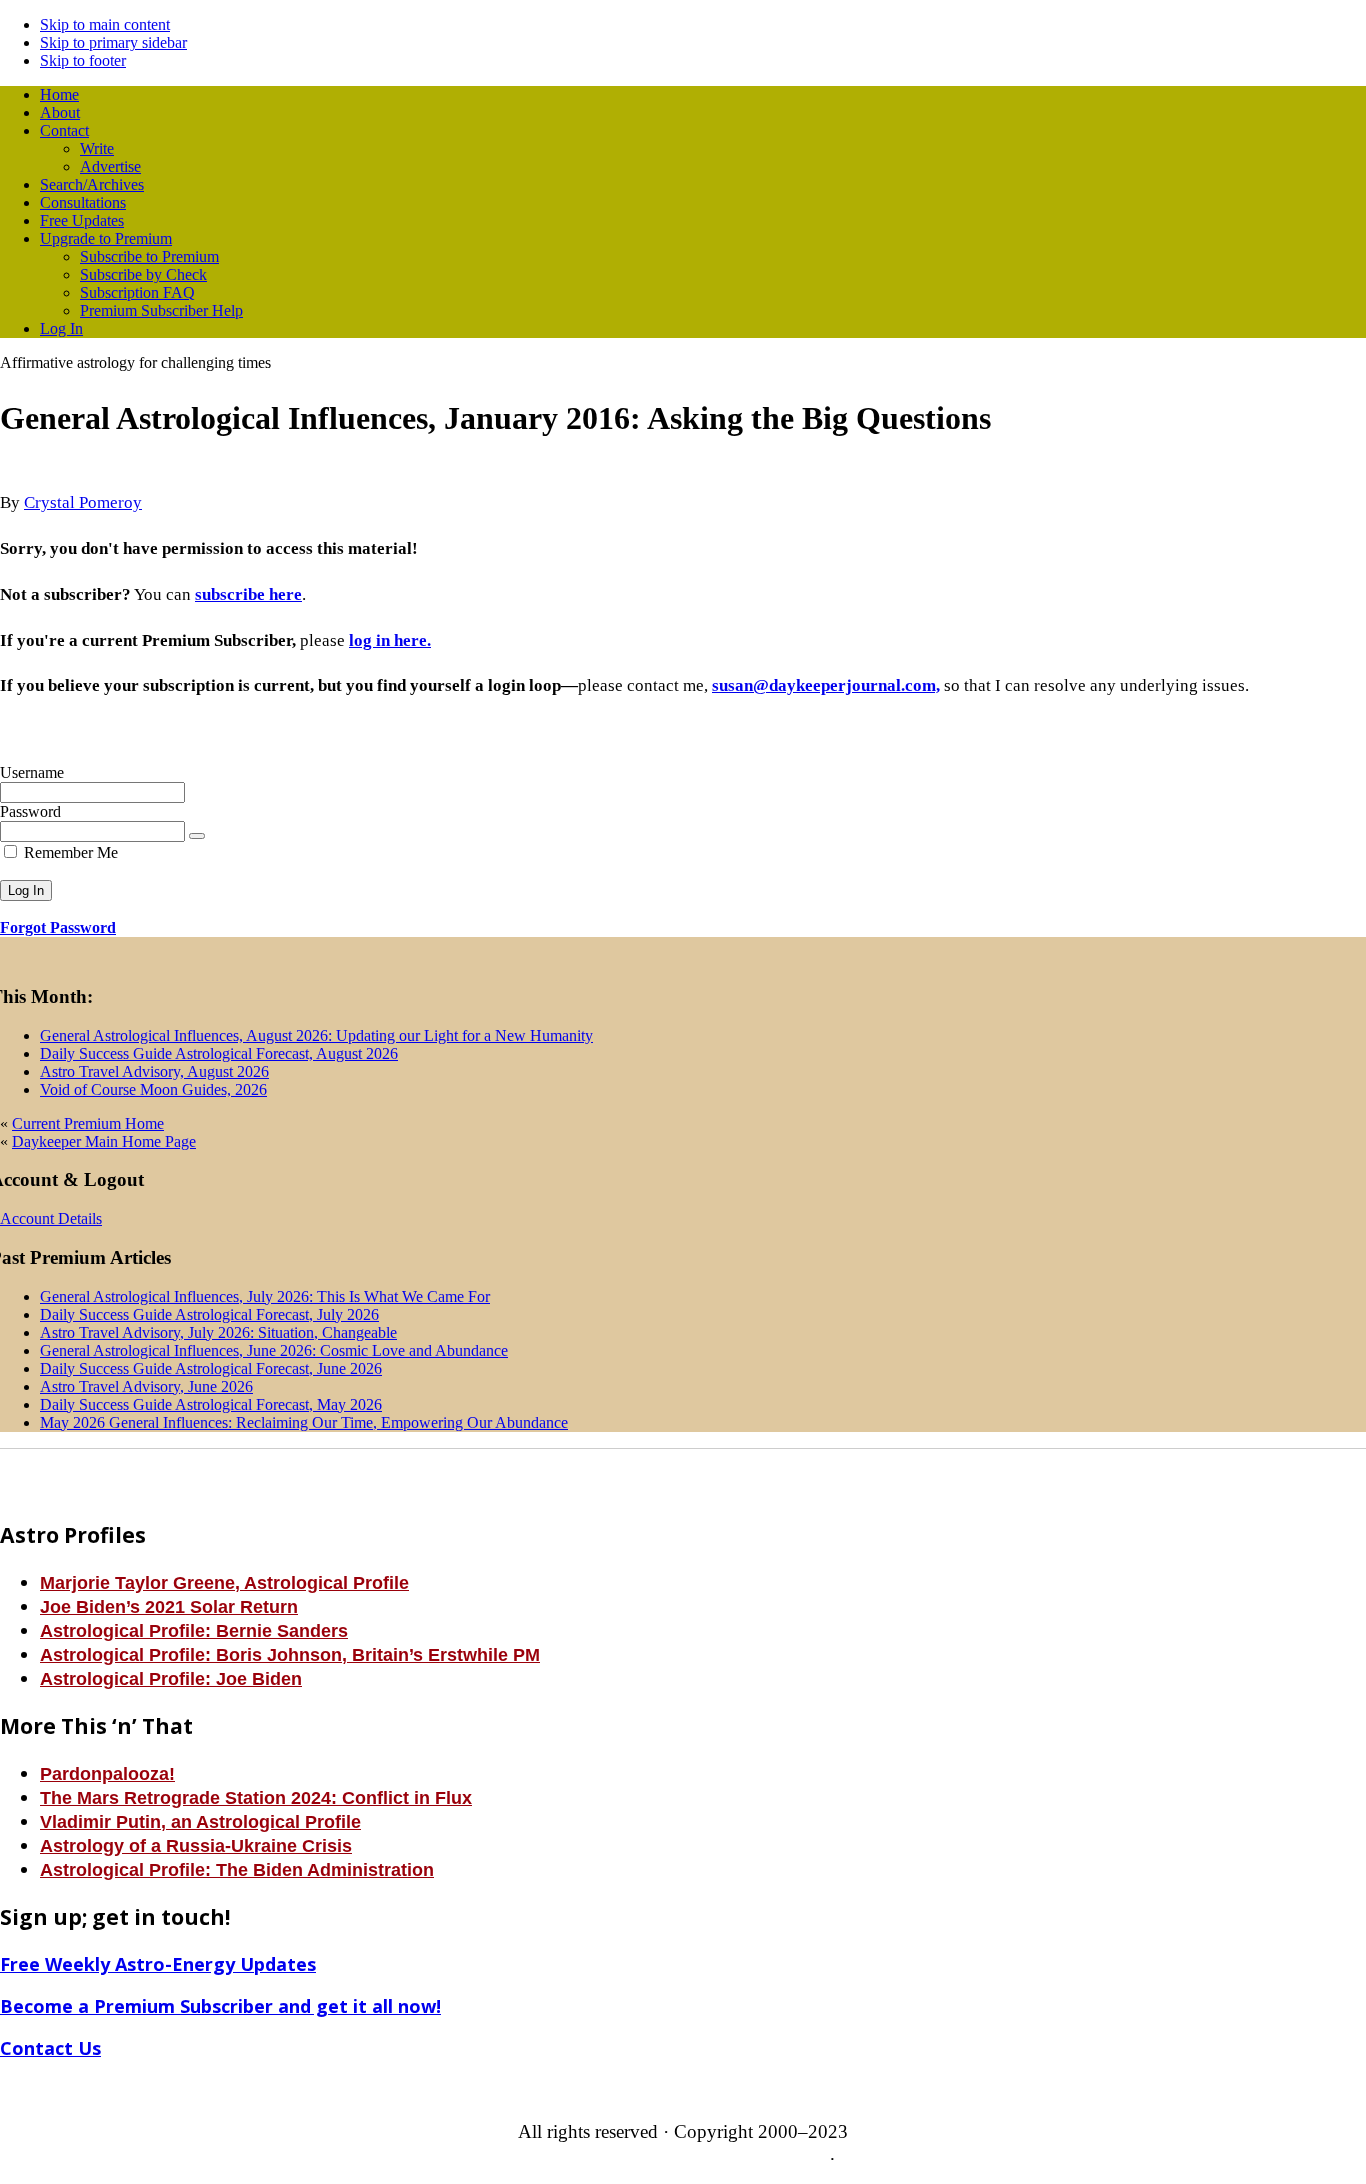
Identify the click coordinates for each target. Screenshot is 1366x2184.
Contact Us (50, 2048)
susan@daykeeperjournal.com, (826, 685)
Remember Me (69, 852)
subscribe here (248, 594)
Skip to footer (83, 60)
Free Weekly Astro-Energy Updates (158, 1964)
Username (32, 772)
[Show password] (197, 836)
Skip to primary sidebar (113, 42)
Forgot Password (58, 927)
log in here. (390, 640)
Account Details (51, 1218)
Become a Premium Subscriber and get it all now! (220, 2006)
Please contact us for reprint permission (681, 2153)
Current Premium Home (88, 1123)
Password (30, 811)
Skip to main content (105, 24)
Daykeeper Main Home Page (104, 1141)
